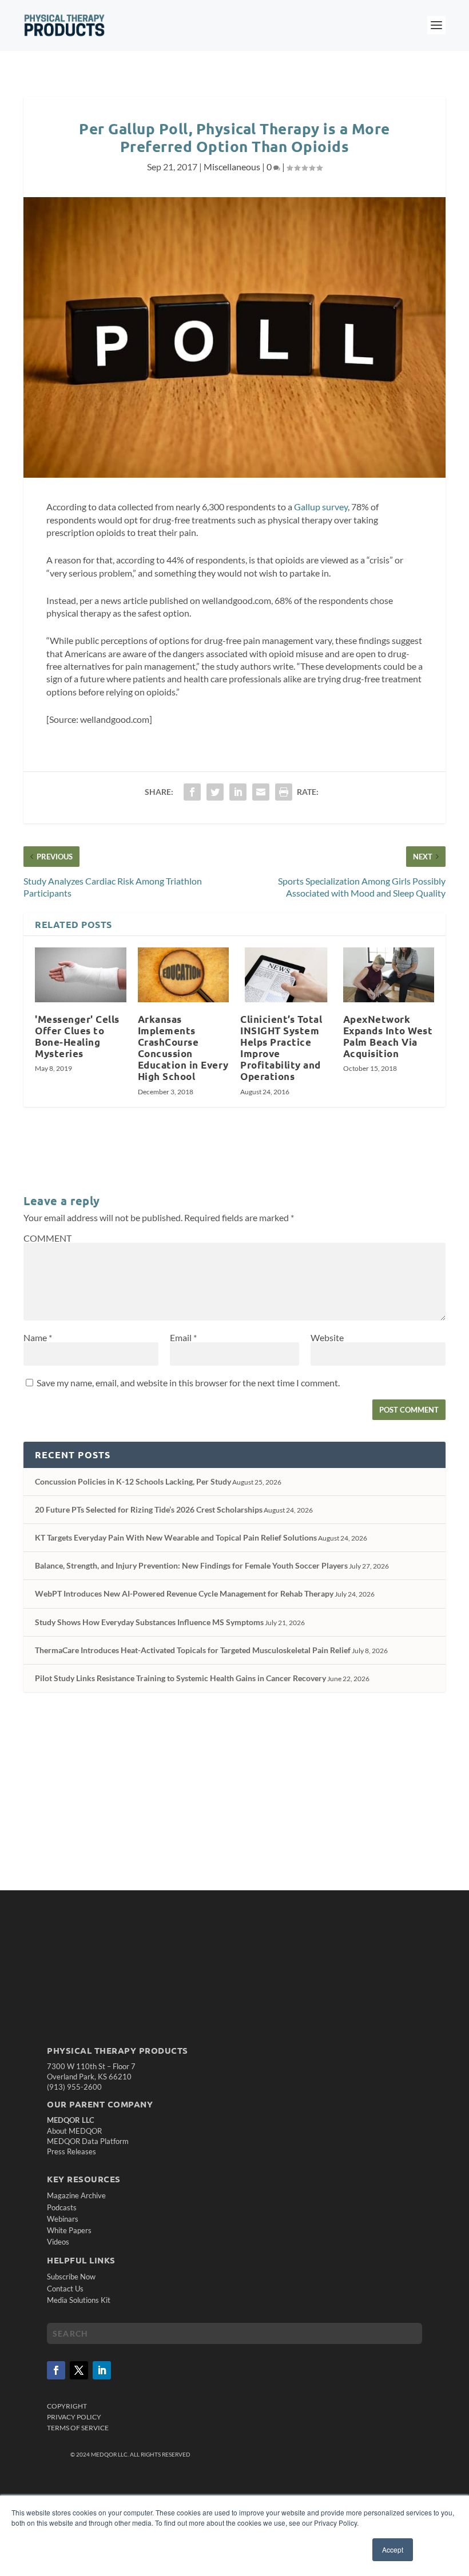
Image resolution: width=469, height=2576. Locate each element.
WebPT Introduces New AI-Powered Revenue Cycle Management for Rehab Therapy (184, 1593)
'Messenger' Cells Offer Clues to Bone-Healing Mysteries (77, 1036)
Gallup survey (321, 507)
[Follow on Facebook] (56, 2370)
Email (183, 1337)
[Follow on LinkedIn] (102, 2370)
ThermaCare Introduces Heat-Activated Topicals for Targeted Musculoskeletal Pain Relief (193, 1650)
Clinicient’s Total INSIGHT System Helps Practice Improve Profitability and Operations (281, 1048)
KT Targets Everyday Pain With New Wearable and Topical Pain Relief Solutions (176, 1537)
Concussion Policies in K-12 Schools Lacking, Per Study (133, 1481)
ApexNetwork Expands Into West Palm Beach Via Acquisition (388, 1036)
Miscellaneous (232, 167)
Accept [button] (393, 2549)
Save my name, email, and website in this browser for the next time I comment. (188, 1383)
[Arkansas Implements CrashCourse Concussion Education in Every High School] (184, 975)
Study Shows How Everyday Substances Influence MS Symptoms (149, 1622)
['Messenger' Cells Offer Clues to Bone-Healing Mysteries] (81, 975)
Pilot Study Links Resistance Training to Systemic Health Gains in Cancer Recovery (180, 1678)
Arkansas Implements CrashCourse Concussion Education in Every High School (183, 1048)
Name (38, 1337)
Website (327, 1337)
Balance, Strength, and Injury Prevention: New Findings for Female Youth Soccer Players (191, 1565)
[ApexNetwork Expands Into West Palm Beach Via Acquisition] (389, 975)
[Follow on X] (79, 2370)
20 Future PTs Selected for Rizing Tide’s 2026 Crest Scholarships (149, 1509)
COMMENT (47, 1238)
